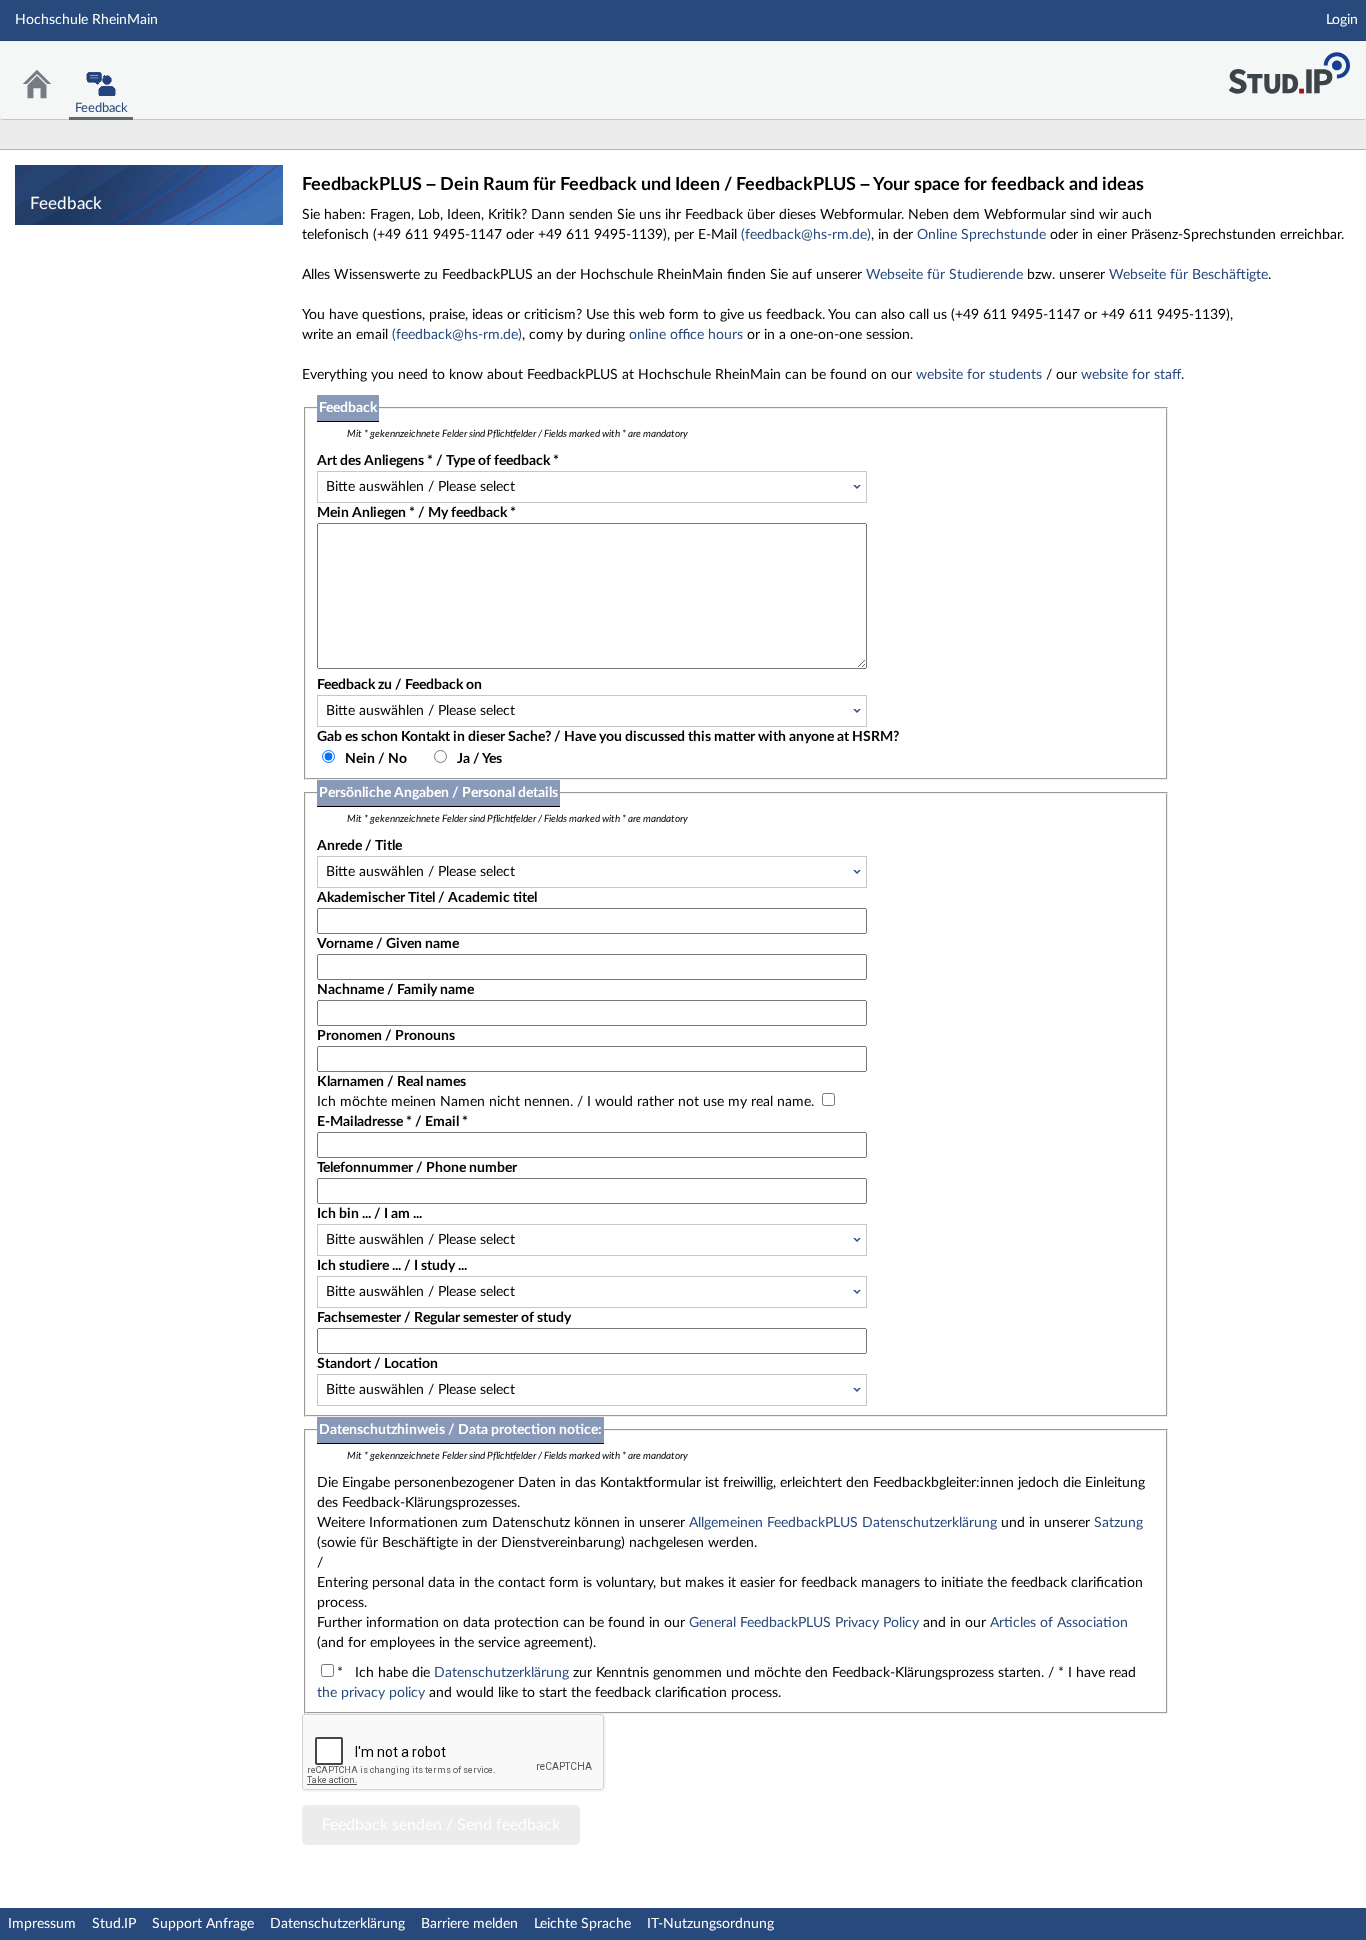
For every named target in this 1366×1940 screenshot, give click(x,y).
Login (1342, 20)
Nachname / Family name (395, 990)
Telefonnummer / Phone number (417, 1168)
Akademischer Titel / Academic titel (427, 898)
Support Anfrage (203, 1924)
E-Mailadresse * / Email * (392, 1122)
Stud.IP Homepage (1289, 67)
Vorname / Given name (388, 944)
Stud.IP (114, 1924)
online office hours (686, 335)
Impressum (42, 1924)
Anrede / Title (359, 846)
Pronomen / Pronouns (386, 1036)
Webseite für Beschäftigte (1188, 275)
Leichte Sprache (582, 1924)
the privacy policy (371, 1693)
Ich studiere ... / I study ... (392, 1266)
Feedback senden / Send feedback (441, 1825)
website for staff (1131, 375)
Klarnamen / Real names (391, 1082)
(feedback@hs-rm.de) (806, 235)
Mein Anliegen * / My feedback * (416, 513)
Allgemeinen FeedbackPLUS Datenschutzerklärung (843, 1523)
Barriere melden (469, 1924)
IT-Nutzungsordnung (710, 1924)
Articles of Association (1059, 1623)
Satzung (1118, 1523)
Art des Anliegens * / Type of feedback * (438, 461)
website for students (979, 375)
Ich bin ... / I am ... (369, 1214)
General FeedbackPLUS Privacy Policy (804, 1623)
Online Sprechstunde (981, 235)
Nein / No (376, 759)
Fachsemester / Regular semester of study (444, 1318)
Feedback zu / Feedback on (399, 685)
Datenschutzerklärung (501, 1673)
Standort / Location (377, 1364)
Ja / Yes (479, 759)
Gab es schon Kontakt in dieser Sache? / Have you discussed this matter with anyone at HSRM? (608, 737)
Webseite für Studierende (944, 275)
